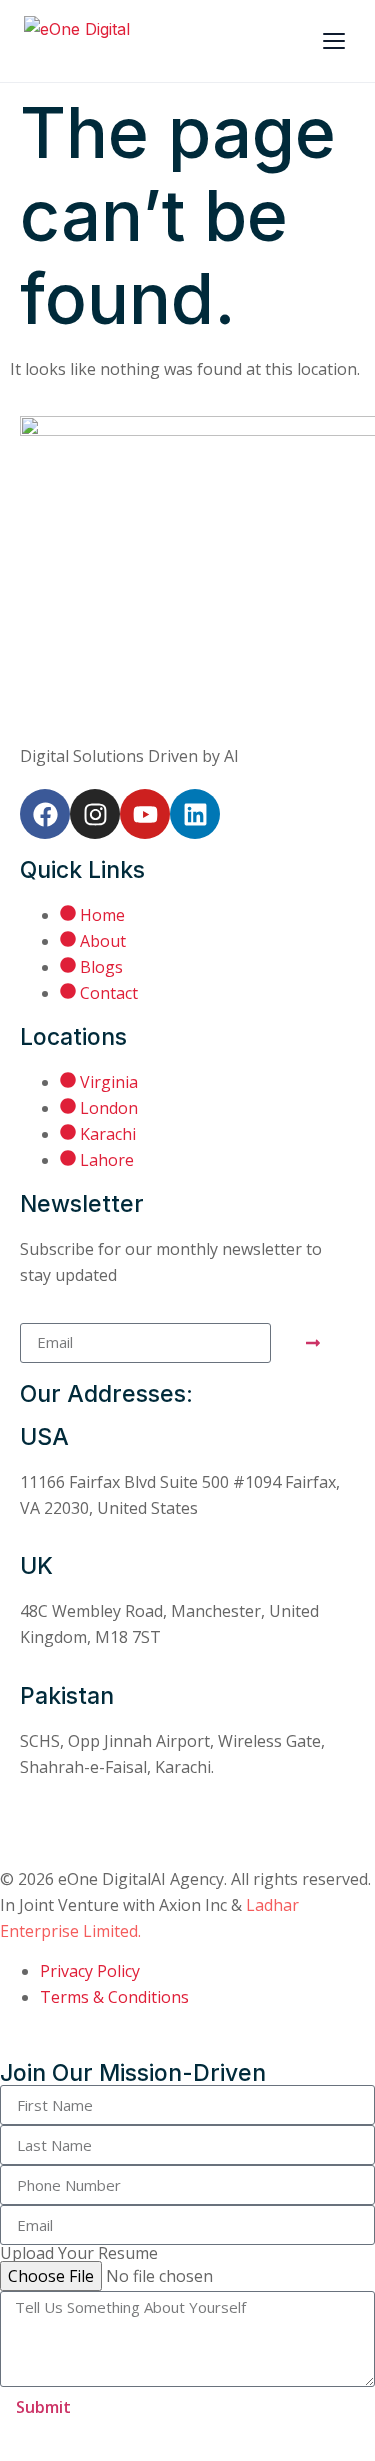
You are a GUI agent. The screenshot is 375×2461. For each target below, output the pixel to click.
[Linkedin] (195, 814)
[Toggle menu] (334, 41)
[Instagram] (95, 814)
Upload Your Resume (79, 2253)
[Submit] (313, 1343)
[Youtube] (145, 814)
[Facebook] (45, 814)
